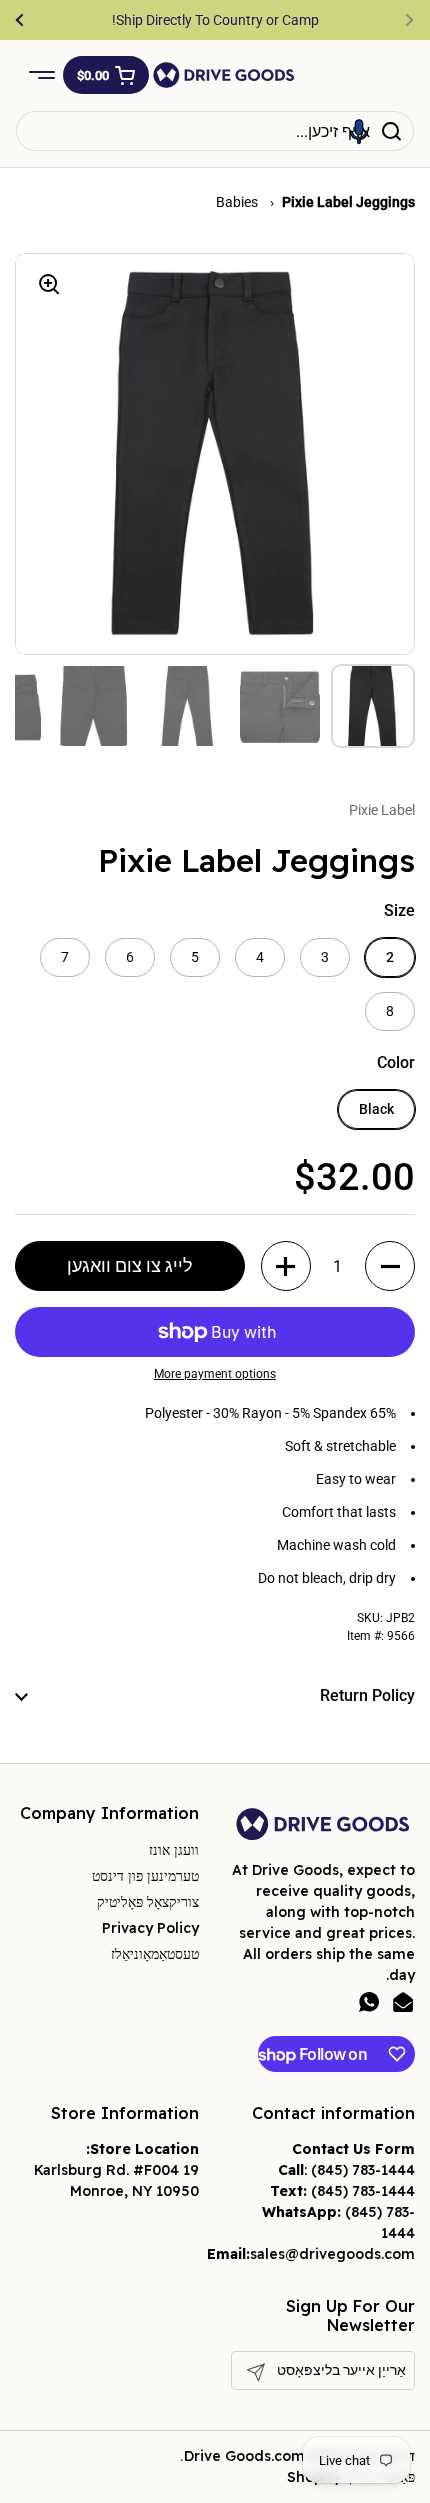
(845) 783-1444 (363, 2170)
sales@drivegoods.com (332, 2254)
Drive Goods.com (244, 2456)
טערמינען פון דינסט (145, 1876)
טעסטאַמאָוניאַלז (155, 1954)
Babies (238, 202)
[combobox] (215, 131)
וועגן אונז (174, 1850)
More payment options (215, 1374)
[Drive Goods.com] (224, 75)
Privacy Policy (150, 1928)
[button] (106, 75)
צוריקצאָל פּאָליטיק (148, 1902)
